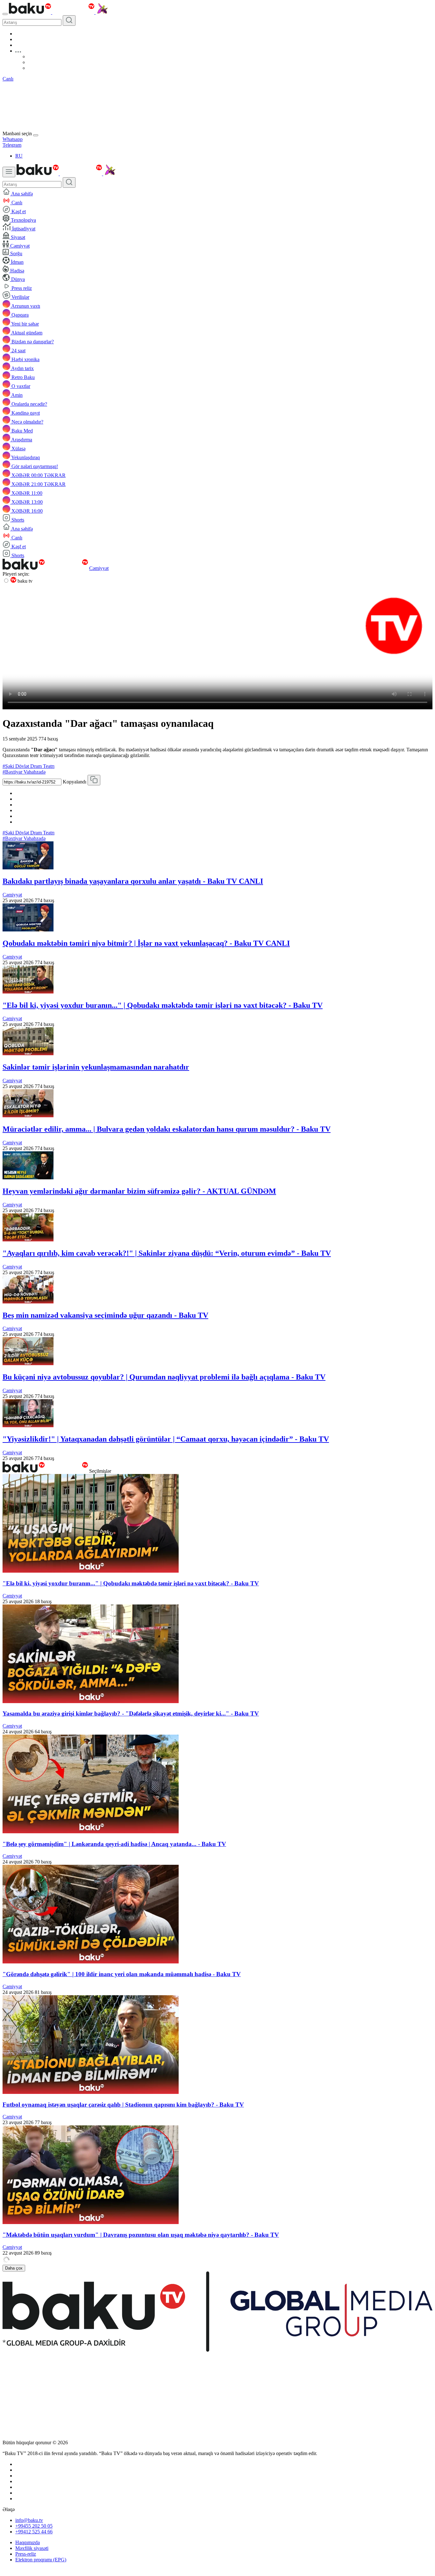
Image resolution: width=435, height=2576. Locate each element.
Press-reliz (26, 2554)
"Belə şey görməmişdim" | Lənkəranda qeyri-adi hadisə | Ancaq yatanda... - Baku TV (114, 1844)
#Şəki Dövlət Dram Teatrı (29, 766)
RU (19, 156)
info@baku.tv (29, 2520)
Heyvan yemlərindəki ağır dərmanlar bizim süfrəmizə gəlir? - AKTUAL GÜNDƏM (139, 1191)
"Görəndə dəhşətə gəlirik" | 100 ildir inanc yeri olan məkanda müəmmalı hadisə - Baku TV (122, 1974)
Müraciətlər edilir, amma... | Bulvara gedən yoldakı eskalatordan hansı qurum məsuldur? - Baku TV (167, 1129)
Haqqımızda (28, 2542)
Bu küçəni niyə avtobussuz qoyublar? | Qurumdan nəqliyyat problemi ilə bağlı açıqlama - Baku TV (164, 1377)
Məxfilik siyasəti (32, 2548)
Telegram (12, 145)
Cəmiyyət (99, 568)
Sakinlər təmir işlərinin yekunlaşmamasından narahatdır (96, 1067)
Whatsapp (13, 139)
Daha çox (14, 2268)
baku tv (24, 581)
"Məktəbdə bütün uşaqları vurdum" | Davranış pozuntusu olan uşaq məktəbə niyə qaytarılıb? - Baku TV (141, 2235)
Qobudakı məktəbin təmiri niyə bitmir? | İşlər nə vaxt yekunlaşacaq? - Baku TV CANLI (146, 943)
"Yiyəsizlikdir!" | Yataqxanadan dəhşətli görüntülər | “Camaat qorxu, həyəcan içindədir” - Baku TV (166, 1439)
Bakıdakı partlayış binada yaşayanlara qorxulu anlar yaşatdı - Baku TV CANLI (133, 881)
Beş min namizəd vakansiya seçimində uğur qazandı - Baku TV (105, 1315)
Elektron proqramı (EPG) (41, 2560)
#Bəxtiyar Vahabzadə (24, 772)
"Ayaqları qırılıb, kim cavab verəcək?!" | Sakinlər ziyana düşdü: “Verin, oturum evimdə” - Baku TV (167, 1253)
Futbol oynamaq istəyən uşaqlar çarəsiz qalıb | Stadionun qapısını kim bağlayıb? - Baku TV (123, 2105)
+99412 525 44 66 (34, 2532)
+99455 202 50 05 (34, 2526)
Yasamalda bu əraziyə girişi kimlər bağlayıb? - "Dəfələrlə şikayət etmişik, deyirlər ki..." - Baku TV (131, 1713)
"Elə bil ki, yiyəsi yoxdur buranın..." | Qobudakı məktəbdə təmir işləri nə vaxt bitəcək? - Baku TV (163, 1005)
